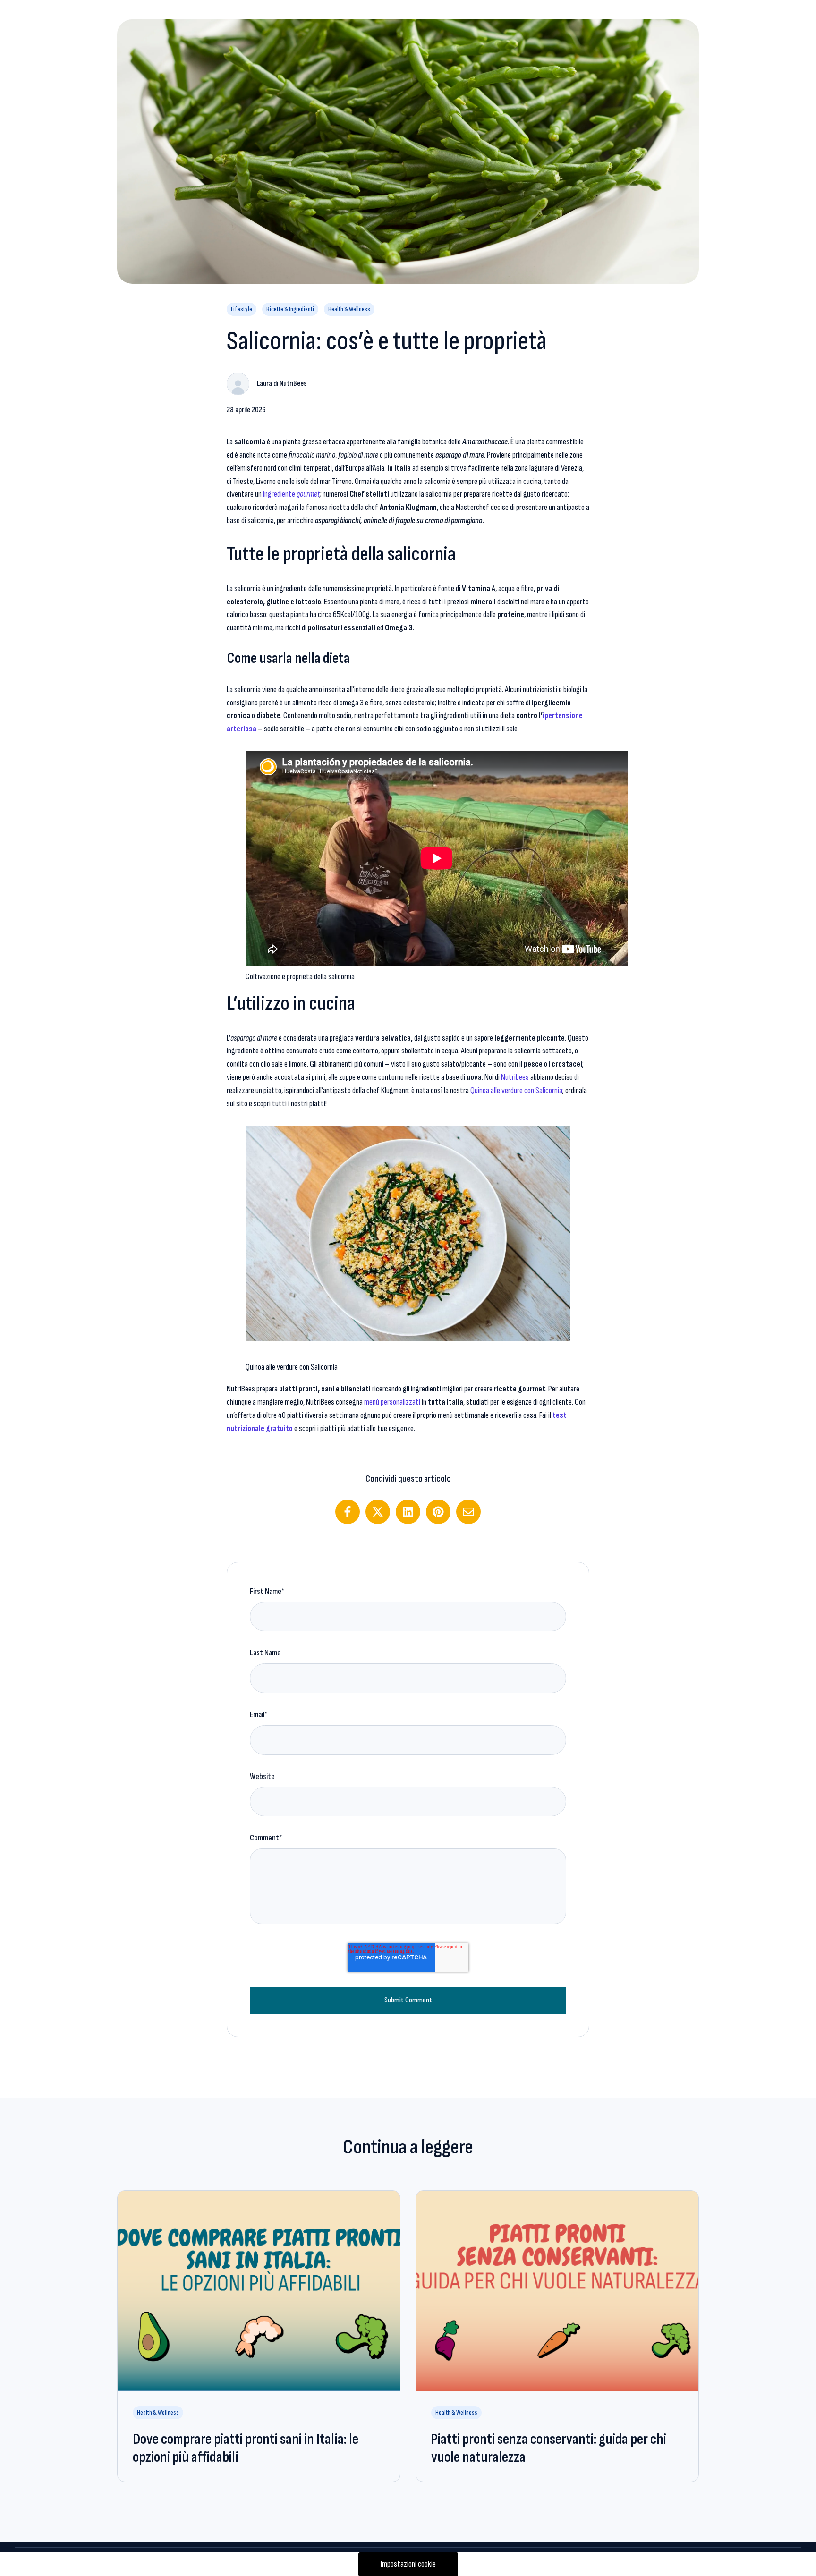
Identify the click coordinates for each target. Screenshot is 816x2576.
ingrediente (280, 494)
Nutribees (515, 1077)
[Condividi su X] (378, 1512)
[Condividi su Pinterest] (438, 1512)
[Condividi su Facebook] (348, 1512)
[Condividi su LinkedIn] (408, 1512)
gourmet (308, 494)
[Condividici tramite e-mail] (468, 1512)
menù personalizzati (392, 1402)
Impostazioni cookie (408, 2564)
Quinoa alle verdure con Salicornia (516, 1090)
